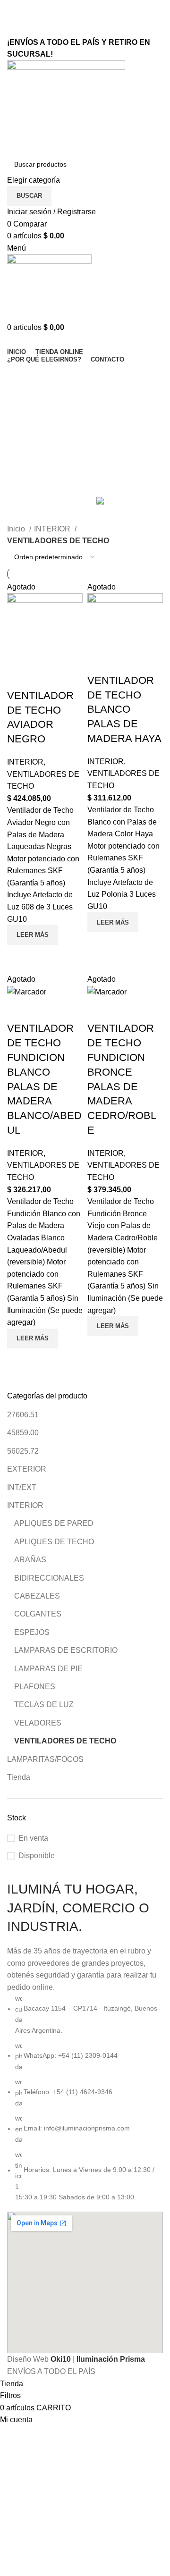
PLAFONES (35, 1687)
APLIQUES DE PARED (54, 1523)
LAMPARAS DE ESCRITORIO (66, 1650)
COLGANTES (38, 1614)
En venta (33, 1838)
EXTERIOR (27, 1469)
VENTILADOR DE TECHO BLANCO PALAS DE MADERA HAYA (124, 709)
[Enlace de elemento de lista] (85, 2098)
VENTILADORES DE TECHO (65, 1741)
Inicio (17, 529)
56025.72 (23, 1451)
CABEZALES (37, 1596)
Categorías (27, 416)
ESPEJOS (32, 1632)
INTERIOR (25, 1505)
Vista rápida (19, 957)
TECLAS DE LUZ (44, 1705)
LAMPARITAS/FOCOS (45, 1759)
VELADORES (38, 1723)
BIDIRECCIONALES (49, 1578)
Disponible (37, 1856)
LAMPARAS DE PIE (48, 1669)
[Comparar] (19, 677)
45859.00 (23, 1433)
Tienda (19, 1777)
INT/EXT (22, 1487)
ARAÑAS (30, 1560)
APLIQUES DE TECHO (54, 1542)
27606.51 (23, 1415)
